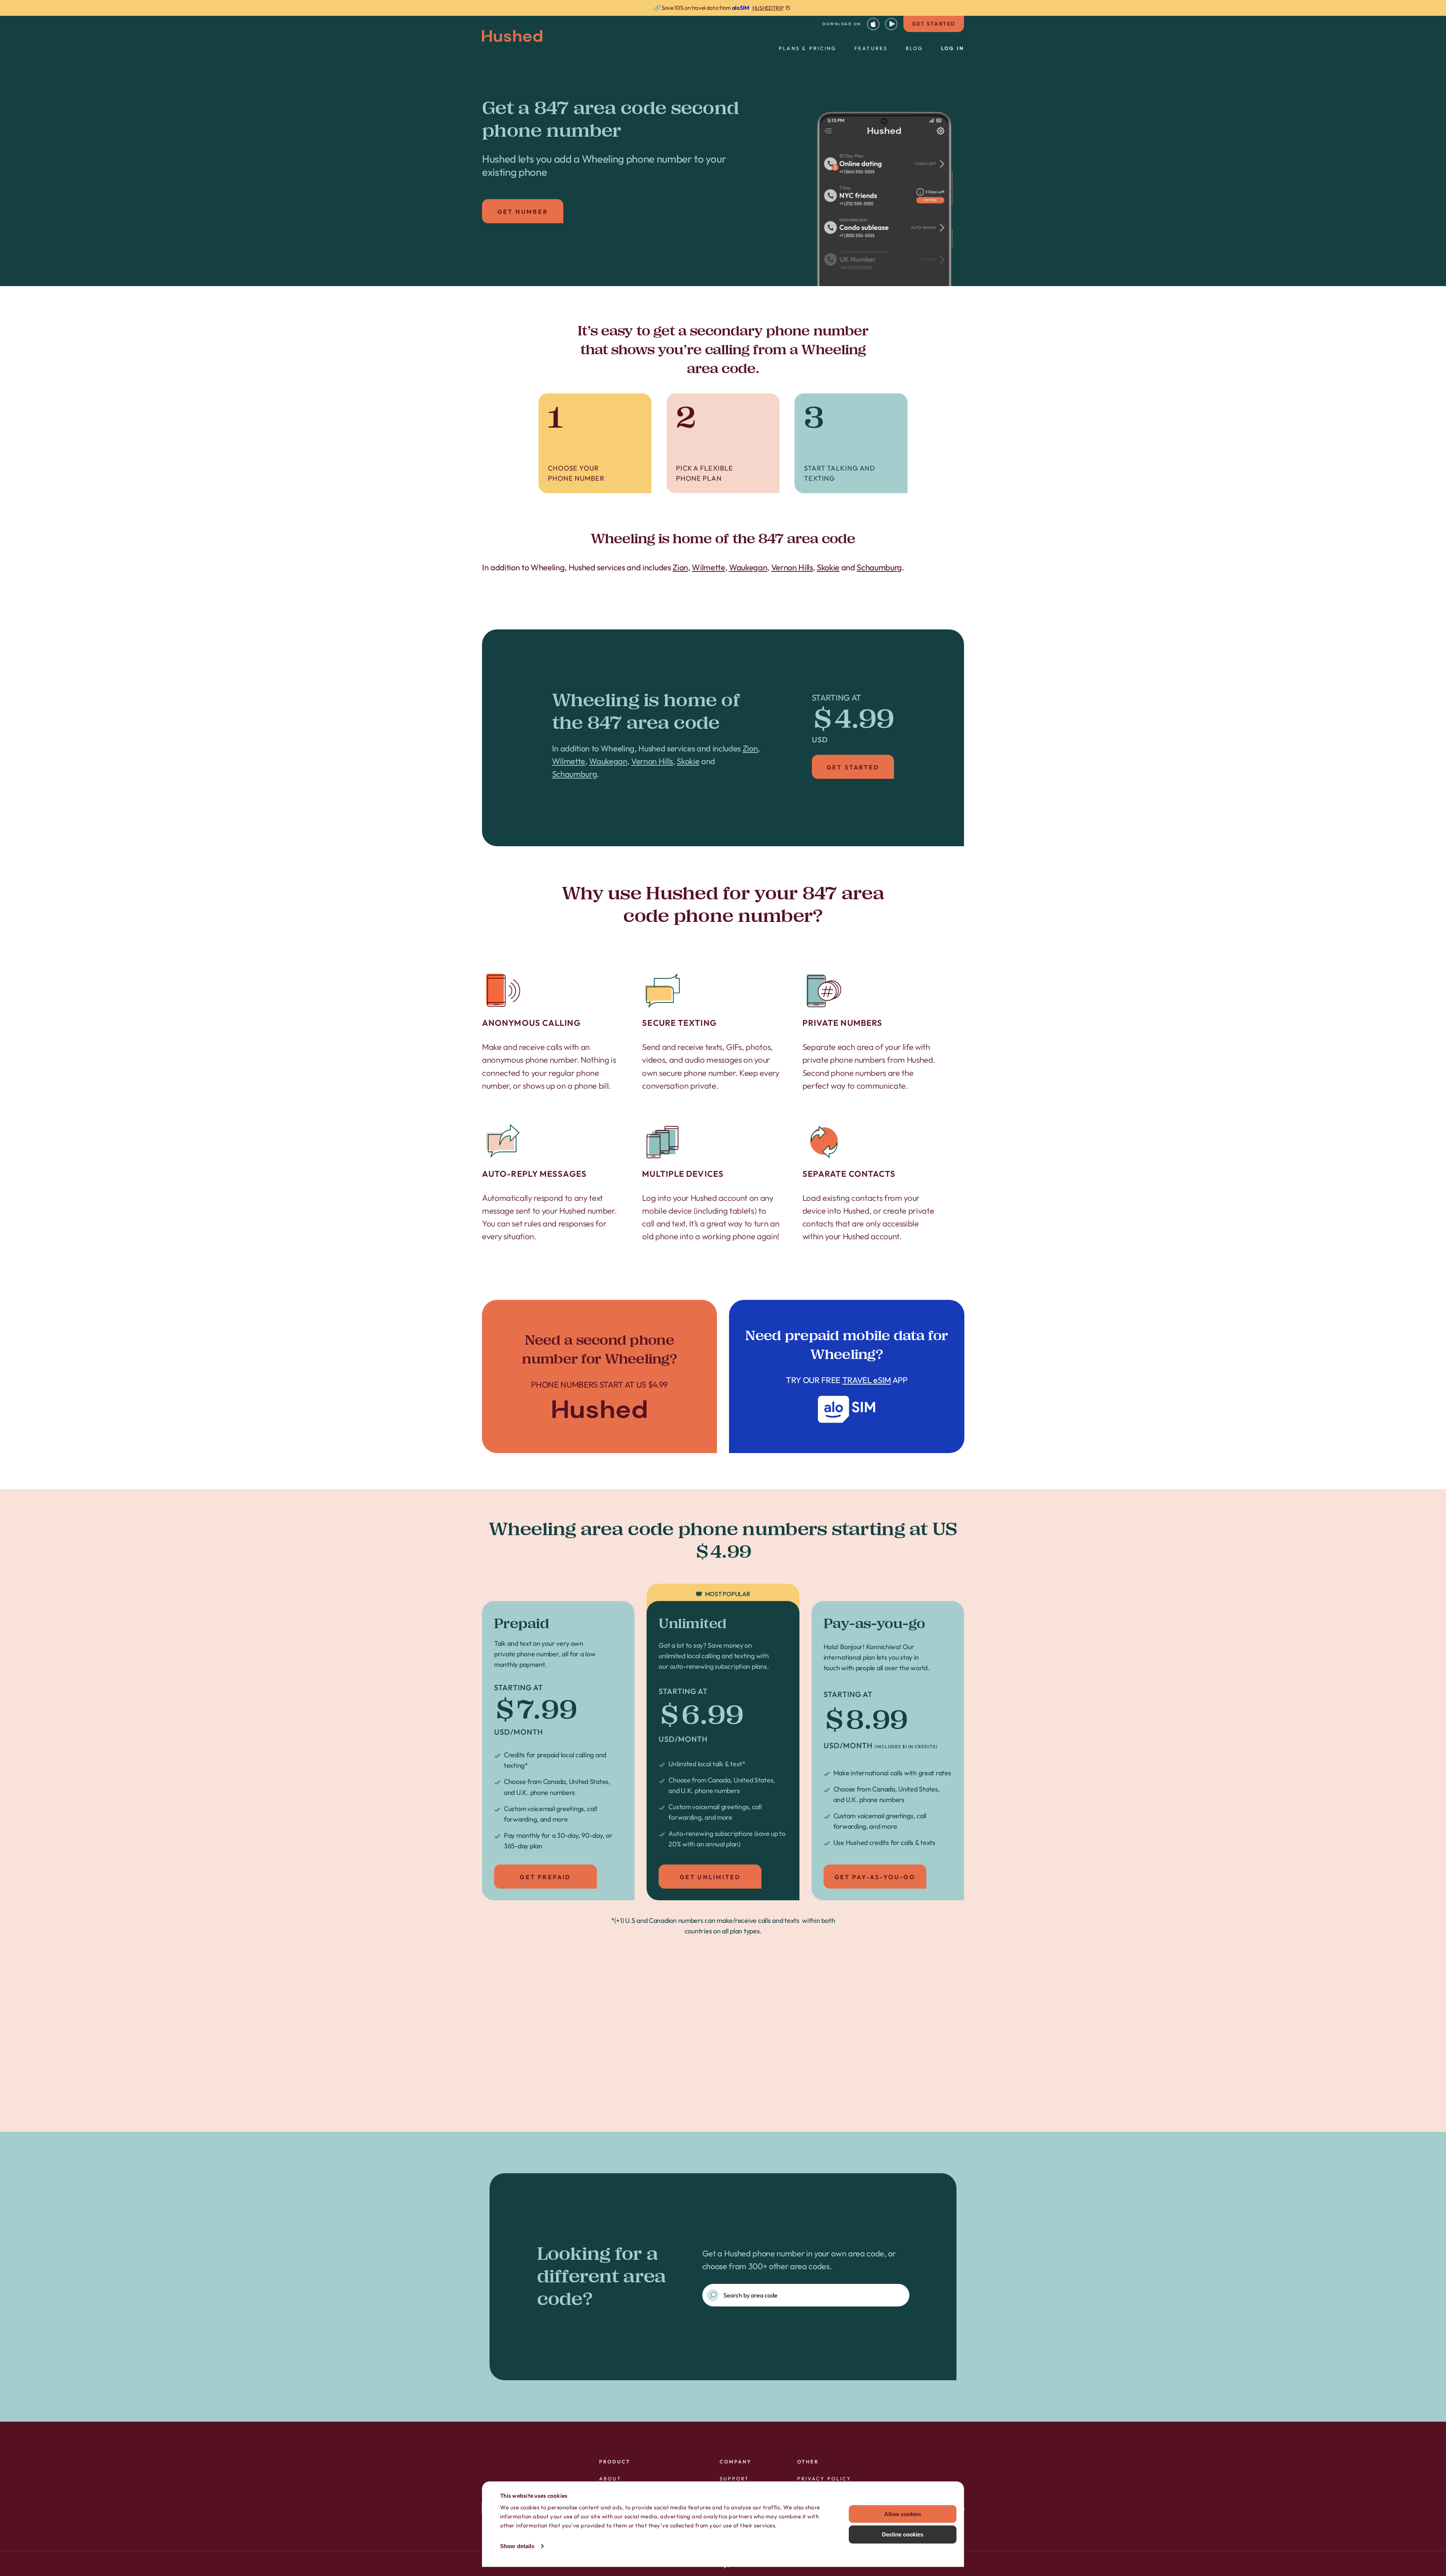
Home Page (600, 1376)
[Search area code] (713, 2295)
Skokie (828, 567)
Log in (953, 48)
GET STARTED (934, 24)
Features (871, 48)
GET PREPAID (545, 1877)
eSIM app (847, 1376)
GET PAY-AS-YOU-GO (875, 1877)
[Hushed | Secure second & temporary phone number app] (512, 36)
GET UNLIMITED (710, 1877)
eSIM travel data (747, 2089)
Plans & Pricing (808, 48)
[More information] (723, 8)
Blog (914, 48)
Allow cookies (903, 2514)
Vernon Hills (792, 567)
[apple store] (873, 24)
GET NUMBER (523, 212)
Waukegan (748, 567)
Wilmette (708, 567)
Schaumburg (879, 567)
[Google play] (891, 24)
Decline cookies (903, 2534)
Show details (517, 2546)
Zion (680, 567)
